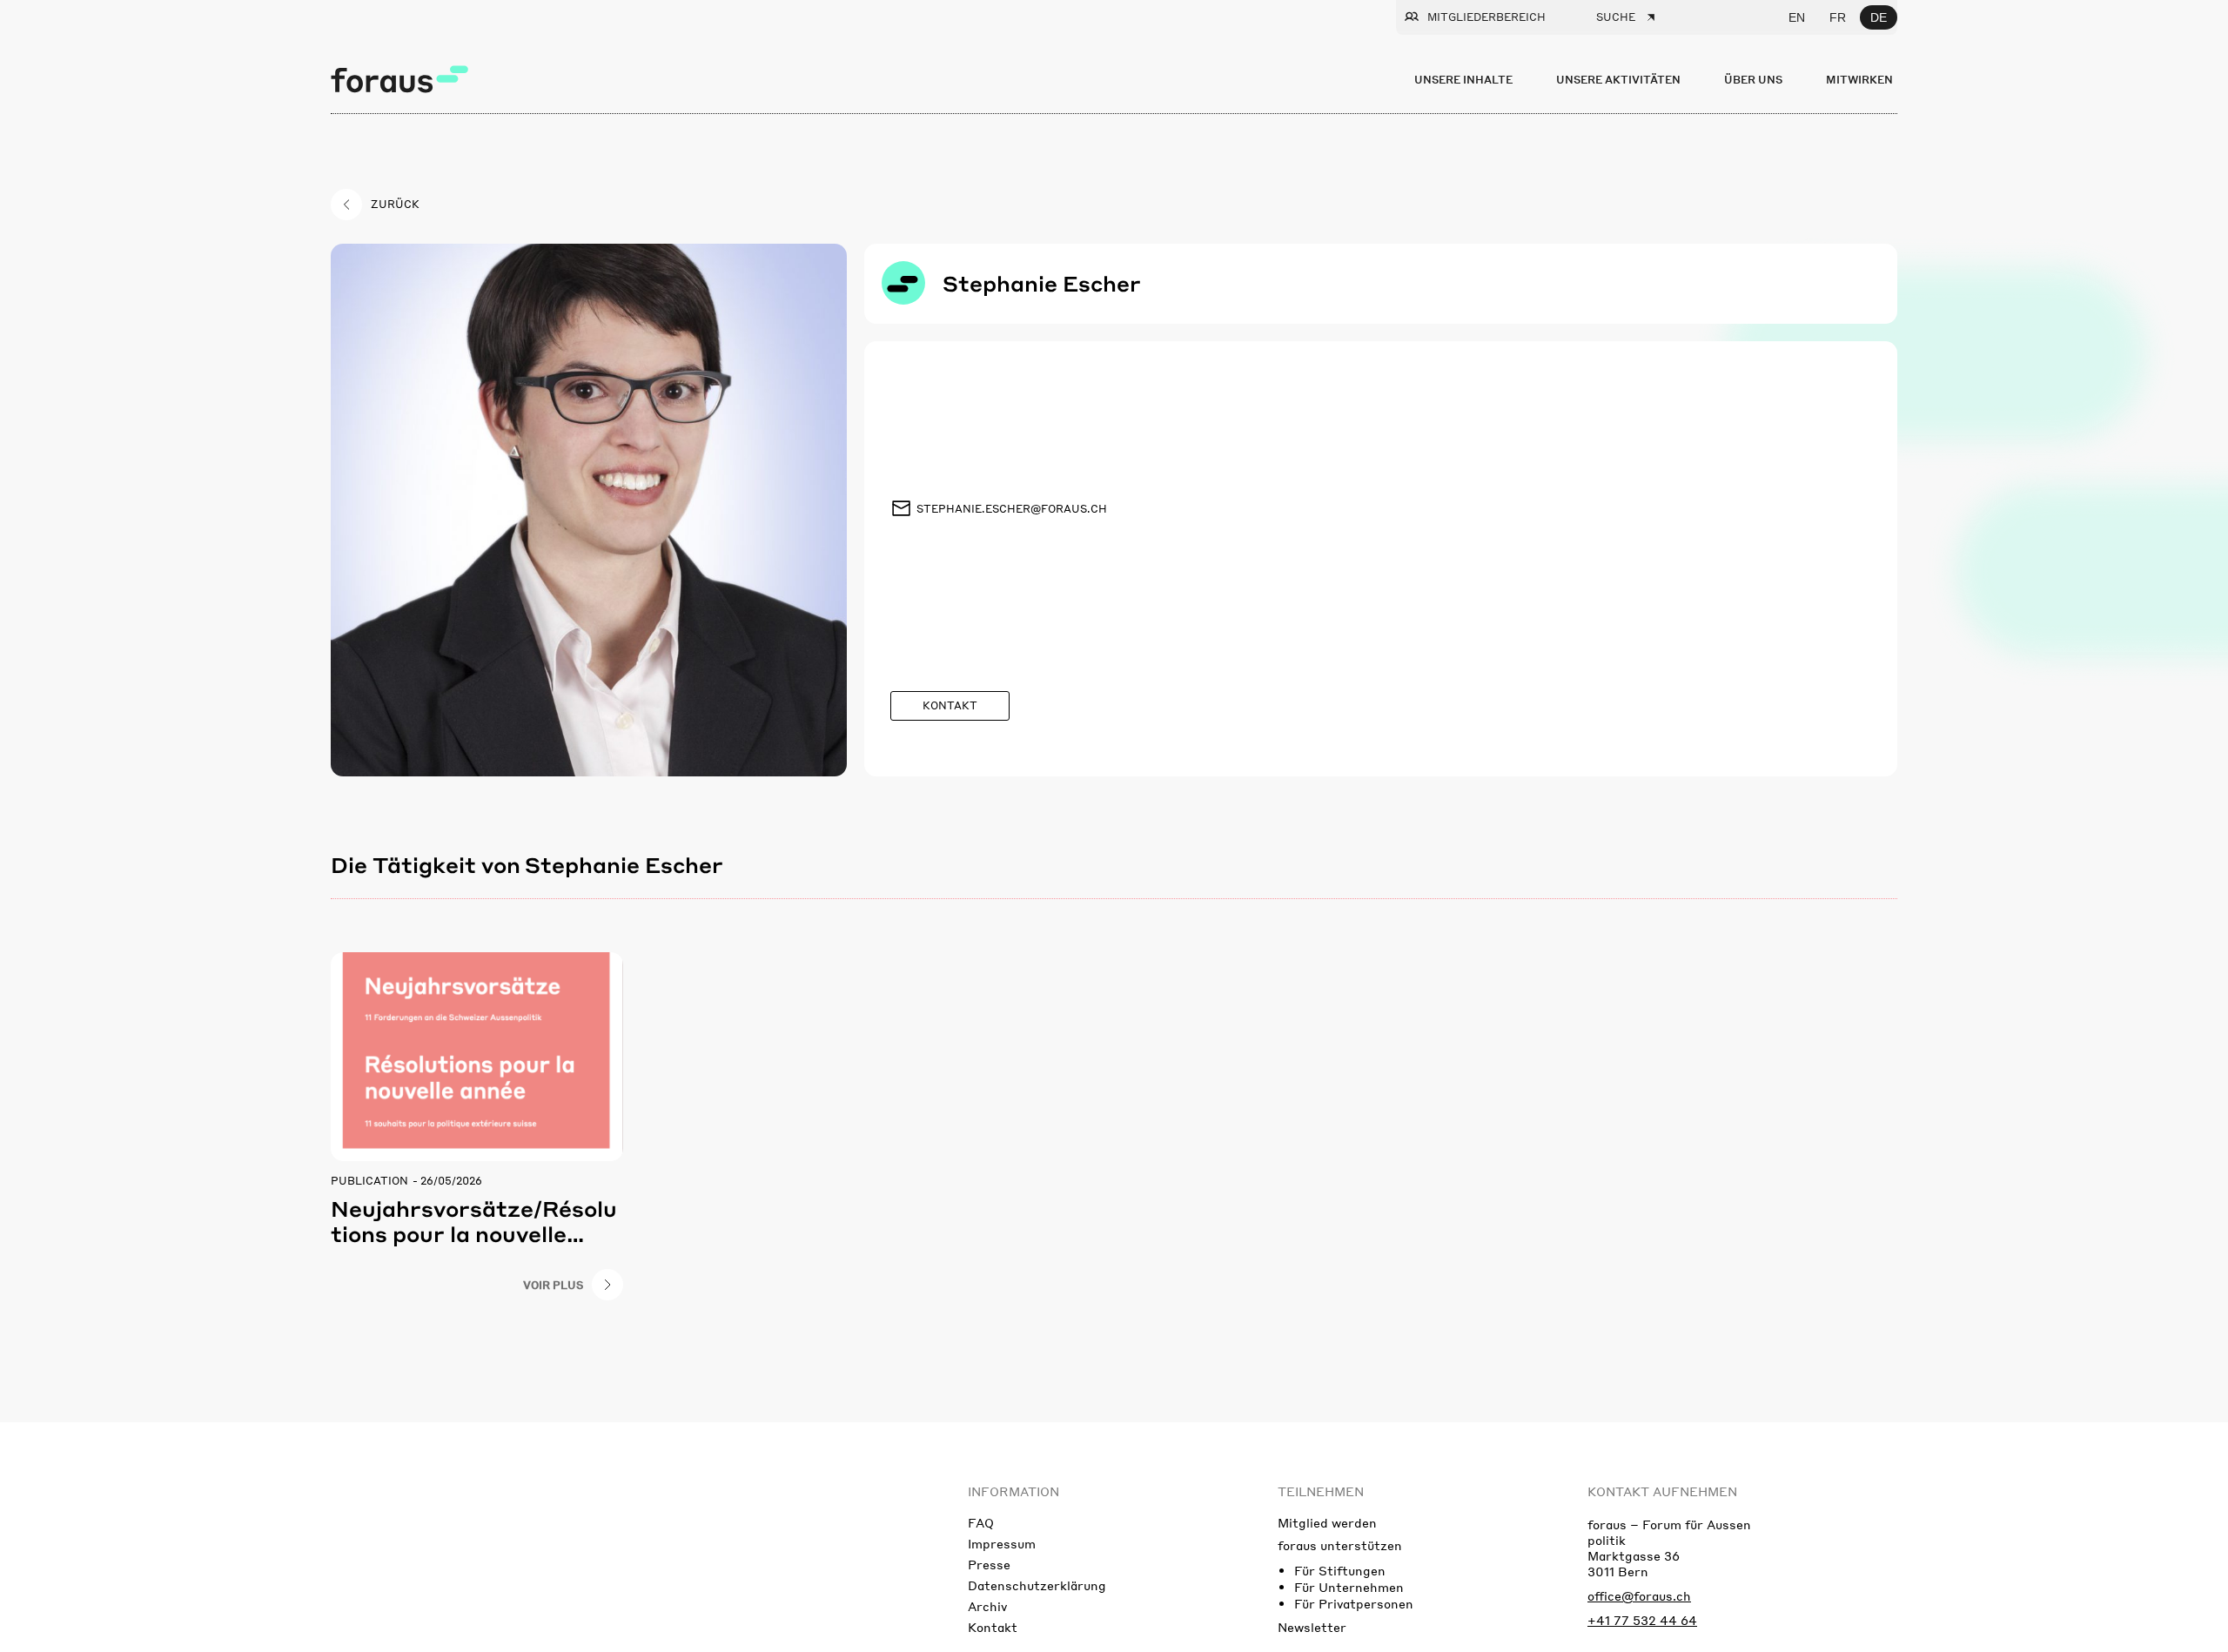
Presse (989, 1564)
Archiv (987, 1606)
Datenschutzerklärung (1037, 1585)
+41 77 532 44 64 (1642, 1620)
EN (1797, 17)
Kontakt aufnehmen (1662, 1491)
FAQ (981, 1522)
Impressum (1002, 1543)
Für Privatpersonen (1354, 1603)
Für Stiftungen (1340, 1570)
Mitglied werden (1327, 1522)
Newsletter (1312, 1627)
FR (1838, 17)
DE (1879, 17)
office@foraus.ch (1639, 1595)
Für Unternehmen (1349, 1587)
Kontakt (993, 1627)
